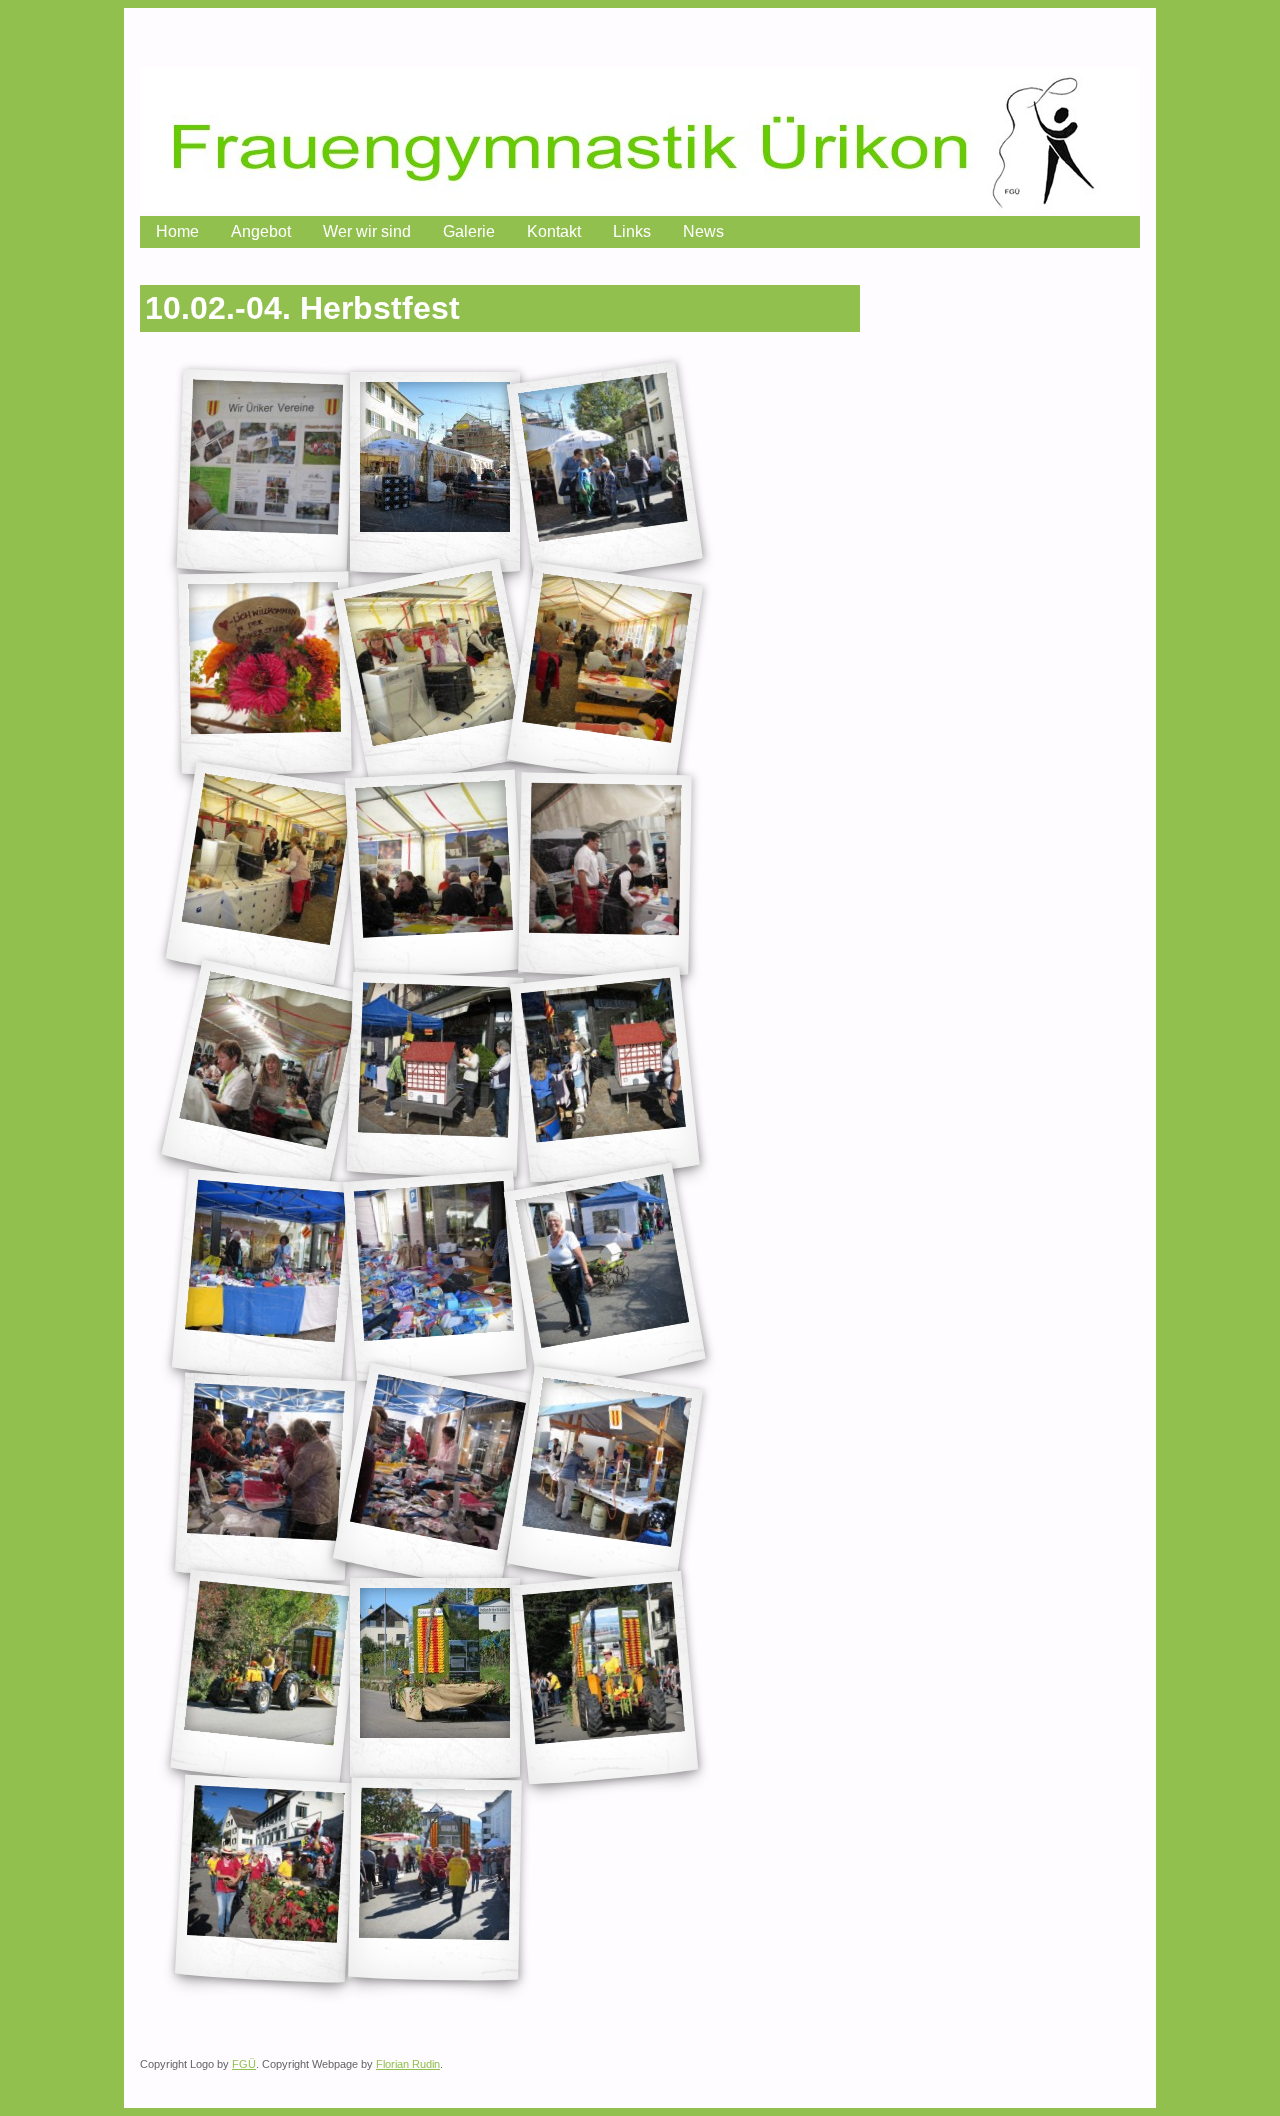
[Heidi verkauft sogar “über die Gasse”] (605, 1276)
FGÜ (244, 2064)
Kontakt (554, 231)
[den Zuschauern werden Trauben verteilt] (265, 1880)
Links (632, 231)
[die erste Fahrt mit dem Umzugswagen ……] (265, 1679)
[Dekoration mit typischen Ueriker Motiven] (435, 875)
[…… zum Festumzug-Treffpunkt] (435, 1678)
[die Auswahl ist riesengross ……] (265, 1276)
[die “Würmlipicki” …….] (435, 1075)
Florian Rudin (408, 2064)
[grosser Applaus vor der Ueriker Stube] (605, 1678)
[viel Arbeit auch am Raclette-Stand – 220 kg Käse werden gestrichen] (605, 1477)
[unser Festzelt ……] (435, 472)
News (703, 231)
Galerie (469, 231)
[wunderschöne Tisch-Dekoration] (264, 674)
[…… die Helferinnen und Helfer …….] (605, 673)
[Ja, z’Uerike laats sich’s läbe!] (434, 1880)
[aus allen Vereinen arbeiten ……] (434, 674)
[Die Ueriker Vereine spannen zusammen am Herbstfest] (265, 472)
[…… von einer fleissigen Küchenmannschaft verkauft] (265, 1076)
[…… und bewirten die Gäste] (264, 874)
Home (177, 231)
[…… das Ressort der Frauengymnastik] (605, 1076)
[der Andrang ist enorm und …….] (265, 1478)
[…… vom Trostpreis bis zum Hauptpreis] (435, 1277)
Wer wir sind (367, 231)
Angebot (261, 231)
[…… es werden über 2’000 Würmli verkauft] (434, 1478)
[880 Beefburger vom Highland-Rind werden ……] (604, 875)
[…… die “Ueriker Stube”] (605, 472)
